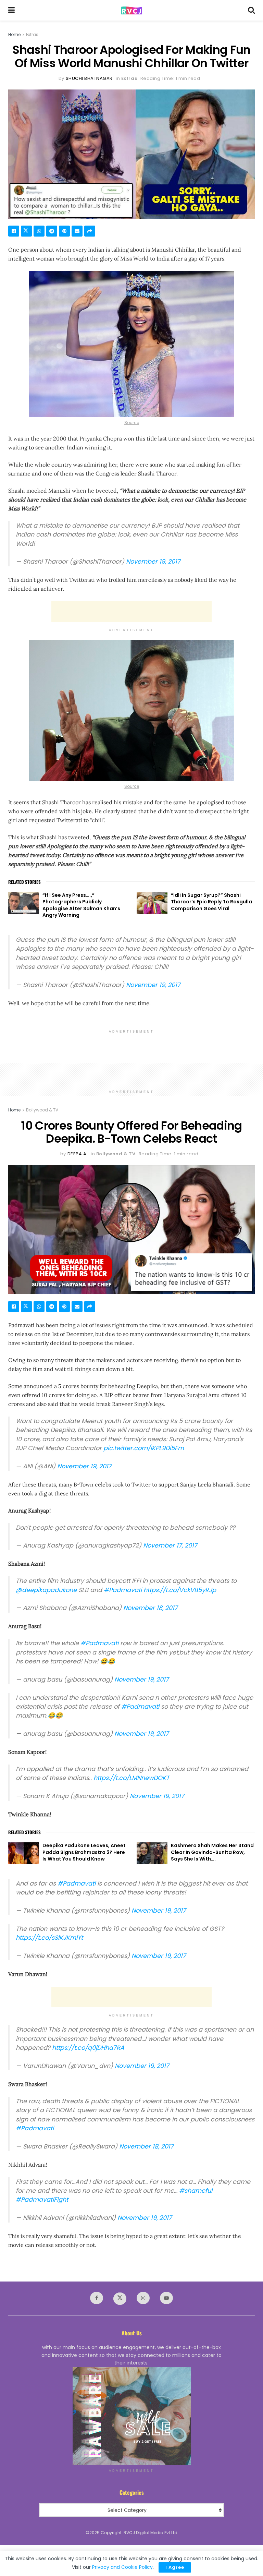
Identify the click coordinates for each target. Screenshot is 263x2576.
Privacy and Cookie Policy (122, 2567)
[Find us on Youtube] (166, 2298)
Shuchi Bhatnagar (89, 78)
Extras (32, 34)
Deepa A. (78, 1154)
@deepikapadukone (46, 1590)
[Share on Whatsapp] (39, 231)
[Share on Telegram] (52, 231)
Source (132, 423)
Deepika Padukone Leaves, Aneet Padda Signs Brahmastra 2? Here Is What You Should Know (84, 1852)
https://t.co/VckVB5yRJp (180, 1590)
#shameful (196, 2191)
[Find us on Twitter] (120, 2299)
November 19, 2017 (153, 562)
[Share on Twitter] (26, 231)
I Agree (175, 2567)
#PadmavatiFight (42, 2200)
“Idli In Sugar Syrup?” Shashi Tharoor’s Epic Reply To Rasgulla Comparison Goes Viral (211, 902)
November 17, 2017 (170, 1545)
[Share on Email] (77, 231)
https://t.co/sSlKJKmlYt (49, 1938)
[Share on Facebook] (14, 231)
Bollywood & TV (42, 1110)
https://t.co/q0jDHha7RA (88, 2048)
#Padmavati (123, 1590)
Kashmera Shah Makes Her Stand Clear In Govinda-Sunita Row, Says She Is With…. (212, 1852)
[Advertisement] (131, 612)
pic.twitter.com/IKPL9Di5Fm (144, 1448)
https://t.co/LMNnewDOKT (131, 1778)
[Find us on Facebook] (97, 2298)
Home (14, 34)
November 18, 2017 (151, 1608)
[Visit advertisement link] (131, 2416)
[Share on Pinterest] (64, 231)
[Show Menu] (11, 10)
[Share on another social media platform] (90, 231)
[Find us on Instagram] (143, 2298)
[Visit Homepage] (131, 10)
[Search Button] (251, 10)
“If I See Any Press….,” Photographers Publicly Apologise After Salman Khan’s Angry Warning (81, 905)
